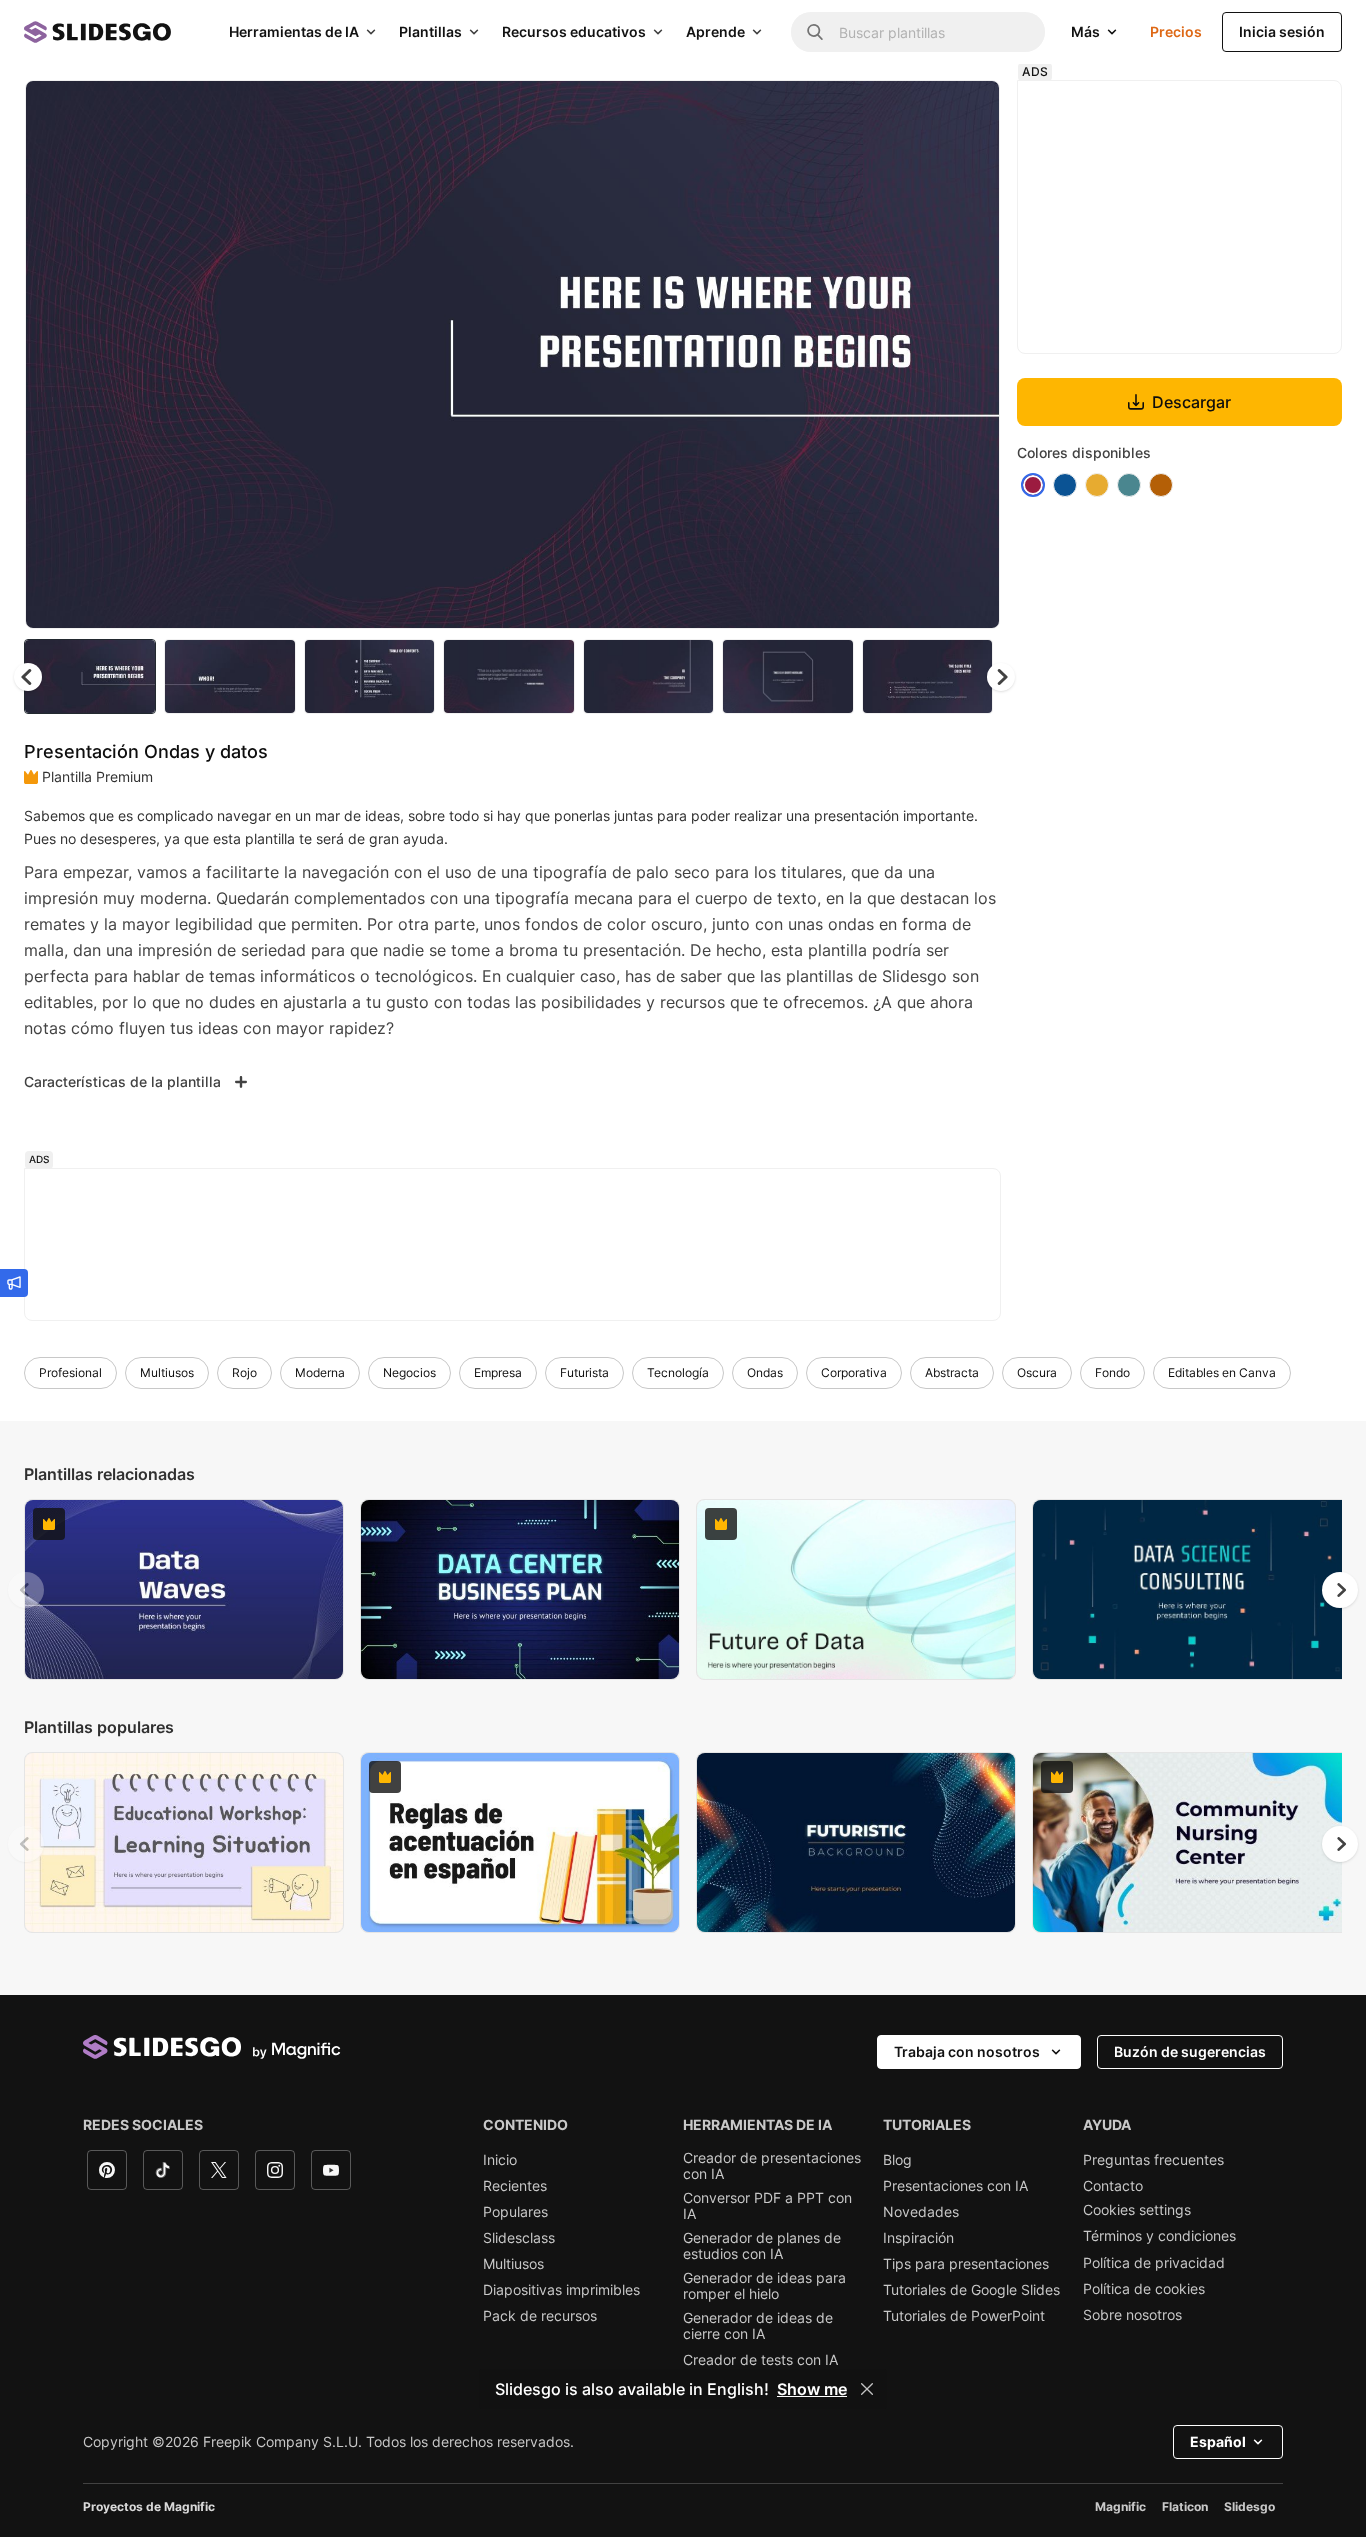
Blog (897, 2160)
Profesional (70, 1372)
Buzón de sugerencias (1190, 2051)
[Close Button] (867, 2389)
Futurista (584, 1372)
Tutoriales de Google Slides (971, 2290)
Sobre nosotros (1132, 2315)
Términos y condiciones (1159, 2236)
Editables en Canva (1222, 1372)
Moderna (320, 1372)
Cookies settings (1137, 2210)
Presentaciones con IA (955, 2186)
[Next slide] (970, 355)
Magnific (1120, 2506)
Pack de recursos (540, 2316)
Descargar (1191, 402)
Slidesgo (1249, 2506)
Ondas (765, 1372)
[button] (1001, 677)
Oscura (1037, 1372)
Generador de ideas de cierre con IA (758, 2326)
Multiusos (167, 1372)
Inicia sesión (1282, 31)
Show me (812, 2389)
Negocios (409, 1372)
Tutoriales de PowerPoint (964, 2316)
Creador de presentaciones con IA (772, 2166)
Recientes (515, 2186)
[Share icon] (966, 112)
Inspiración (918, 2238)
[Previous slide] (26, 1590)
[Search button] (815, 32)
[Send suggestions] (14, 1283)
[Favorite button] (914, 112)
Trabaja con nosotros (967, 2051)
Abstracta (952, 1372)
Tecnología (678, 1372)
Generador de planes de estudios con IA (762, 2246)
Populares (515, 2212)
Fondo (1112, 1372)
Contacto (1113, 2186)
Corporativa (854, 1372)
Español (1218, 2441)
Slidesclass (519, 2238)
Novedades (921, 2212)
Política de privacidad (1154, 2263)
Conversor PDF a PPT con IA (767, 2206)
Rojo (244, 1372)
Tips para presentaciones (966, 2264)
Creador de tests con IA (760, 2360)
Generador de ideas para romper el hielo (764, 2286)
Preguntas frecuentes (1153, 2160)
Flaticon (1185, 2506)
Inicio (500, 2160)
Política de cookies (1144, 2289)
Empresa (498, 1372)
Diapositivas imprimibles (561, 2290)
